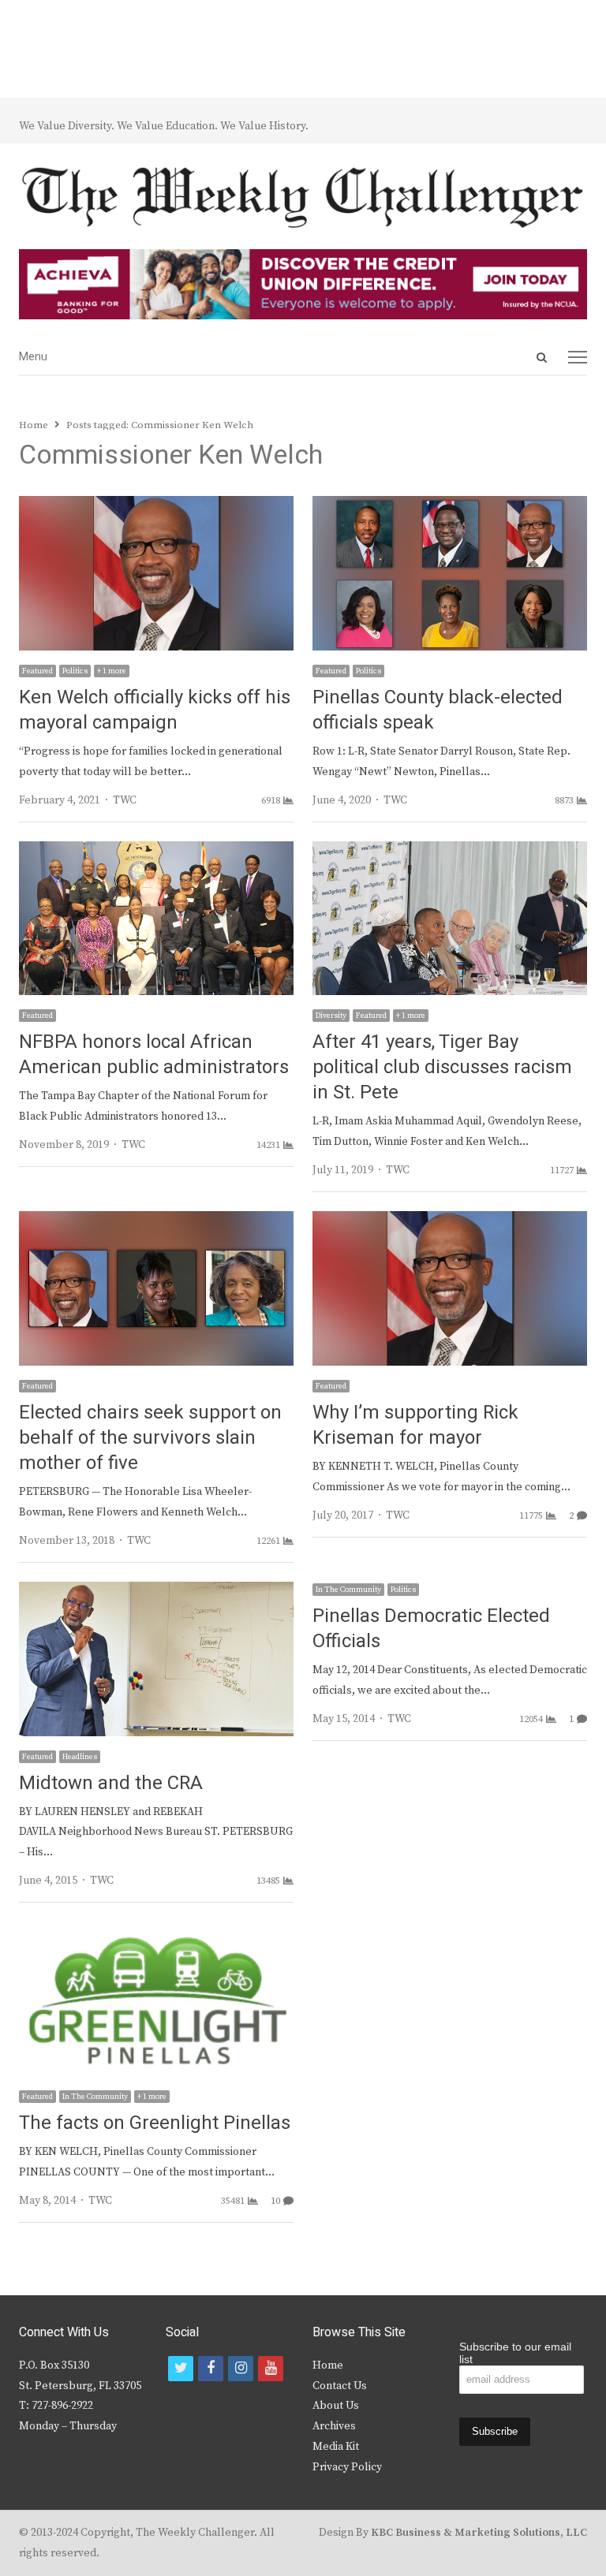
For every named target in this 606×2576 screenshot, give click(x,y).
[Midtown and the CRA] (156, 1591)
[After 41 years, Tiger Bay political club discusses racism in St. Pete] (450, 851)
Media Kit (336, 2447)
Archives (334, 2426)
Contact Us (340, 2386)
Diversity (331, 1016)
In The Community (348, 1590)
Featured (37, 671)
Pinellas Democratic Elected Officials (431, 1629)
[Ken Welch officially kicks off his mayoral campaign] (156, 505)
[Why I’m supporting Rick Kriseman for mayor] (450, 1221)
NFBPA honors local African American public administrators (154, 1055)
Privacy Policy (347, 2467)
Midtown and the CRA (111, 1783)
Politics (75, 671)
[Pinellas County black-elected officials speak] (450, 505)
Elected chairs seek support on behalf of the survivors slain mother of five (150, 1438)
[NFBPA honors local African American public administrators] (156, 851)
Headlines (80, 1757)
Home (328, 2365)
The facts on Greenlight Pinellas (155, 2123)
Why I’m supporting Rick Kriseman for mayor (415, 1425)
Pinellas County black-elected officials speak (438, 710)
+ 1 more (112, 671)
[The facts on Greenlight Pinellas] (156, 1931)
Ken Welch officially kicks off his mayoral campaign (155, 710)
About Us (336, 2406)
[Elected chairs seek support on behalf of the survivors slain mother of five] (156, 1221)
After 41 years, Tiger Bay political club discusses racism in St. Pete (442, 1067)
